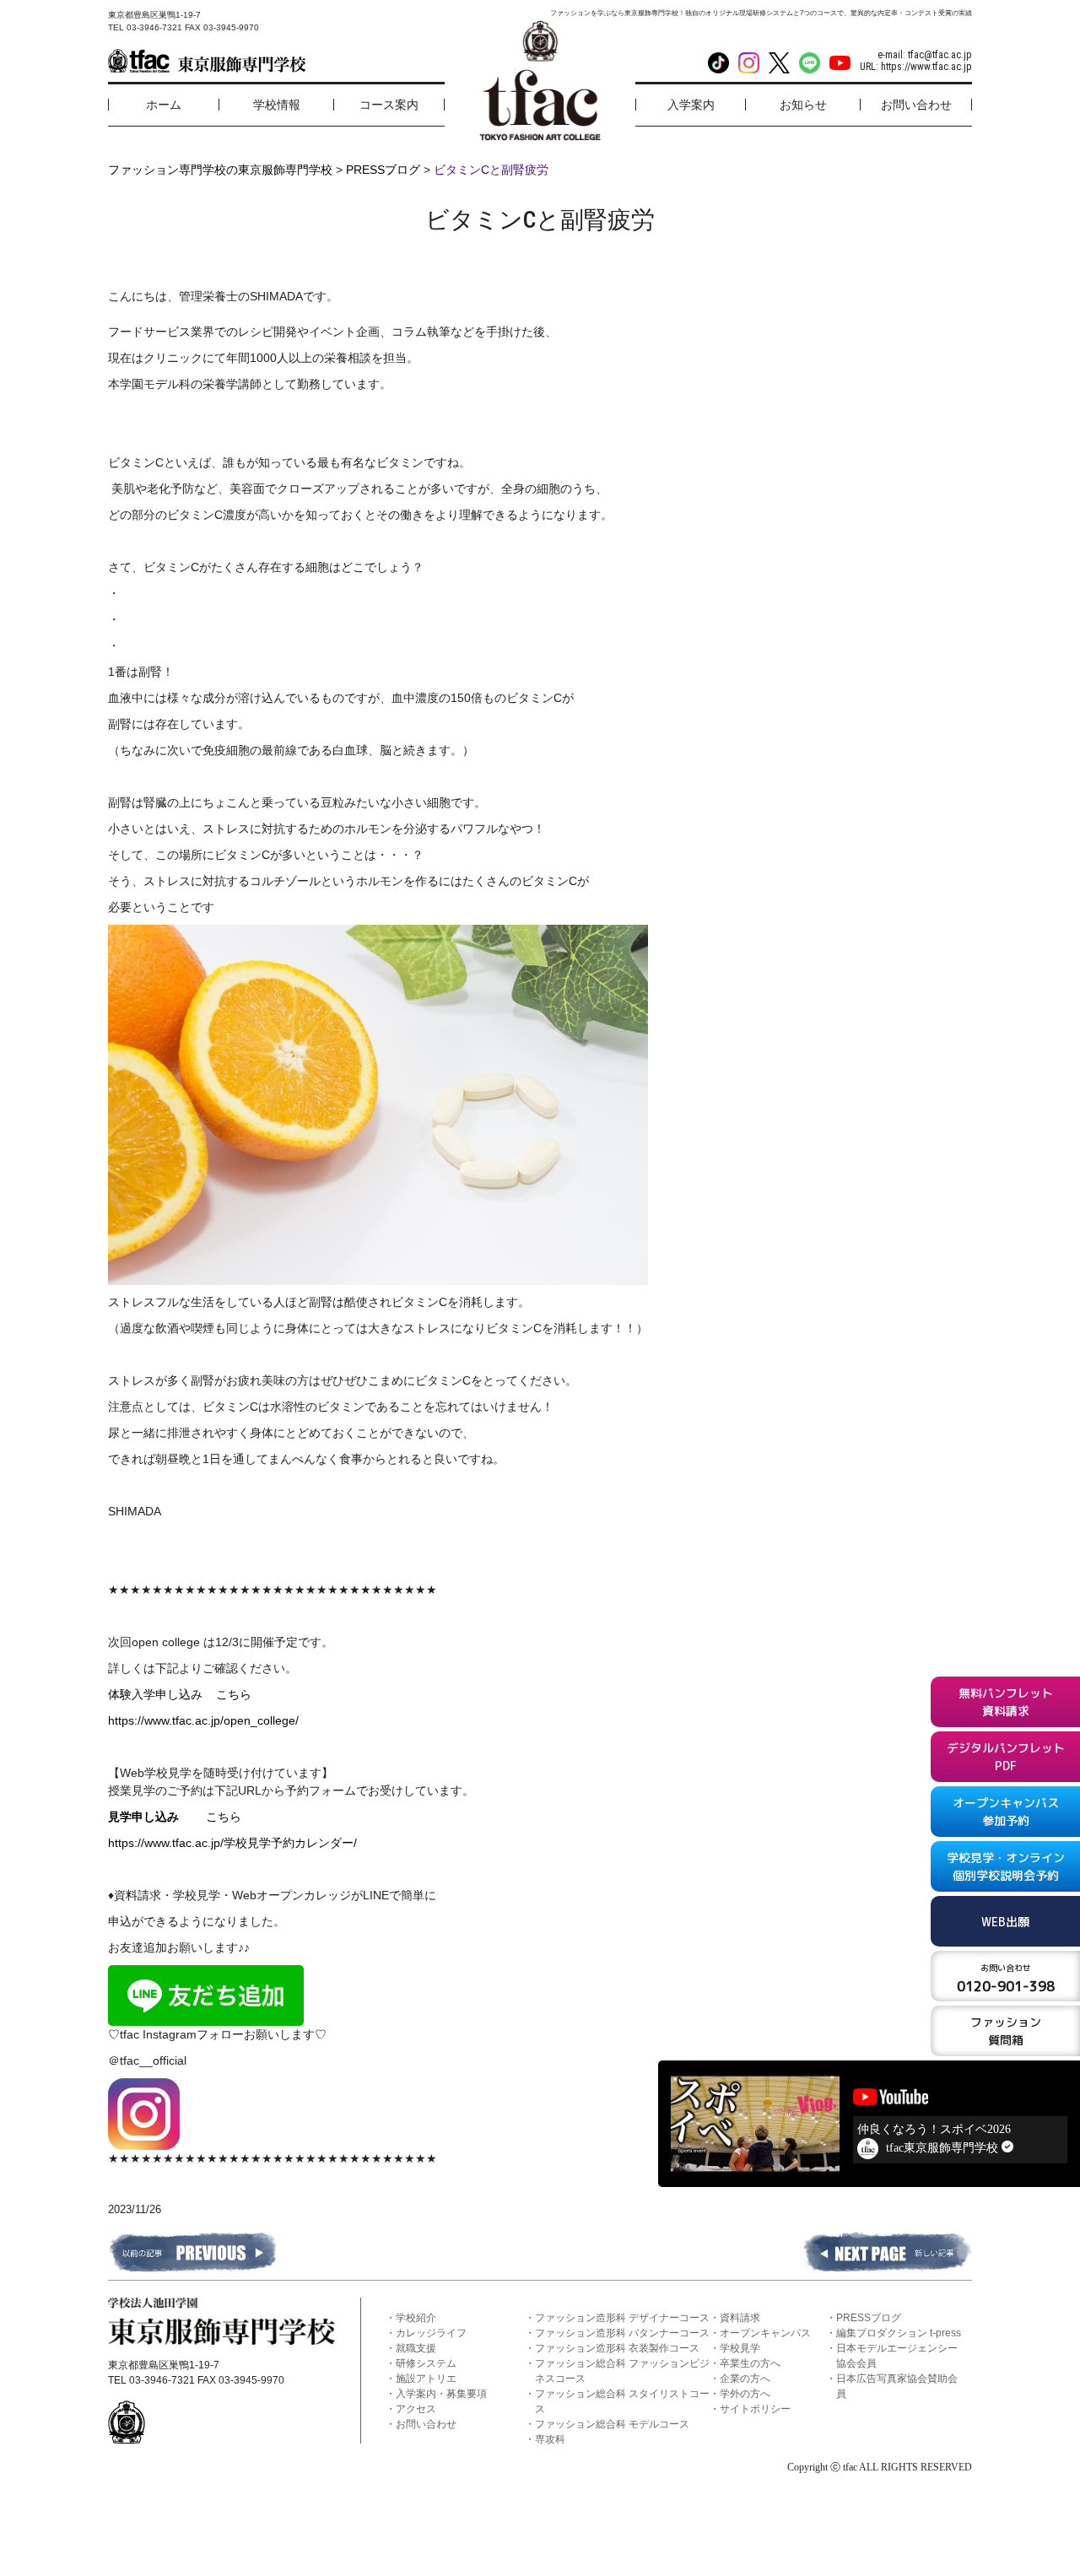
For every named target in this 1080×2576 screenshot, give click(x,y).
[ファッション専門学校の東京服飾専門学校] (207, 61)
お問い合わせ (426, 2424)
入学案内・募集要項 (441, 2394)
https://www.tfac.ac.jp (926, 67)
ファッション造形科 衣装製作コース (617, 2348)
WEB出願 (1005, 1922)
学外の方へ (745, 2394)
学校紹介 (416, 2318)
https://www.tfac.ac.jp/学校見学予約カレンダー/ (232, 1843)
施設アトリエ (426, 2379)
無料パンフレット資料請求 (1006, 1702)
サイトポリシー (755, 2409)
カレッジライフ (431, 2333)
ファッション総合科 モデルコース (612, 2424)
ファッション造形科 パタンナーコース (622, 2333)
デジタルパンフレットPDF (1006, 1757)
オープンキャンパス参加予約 (1006, 1812)
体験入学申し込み (162, 1694)
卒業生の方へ (750, 2363)
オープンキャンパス (765, 2333)
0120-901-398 (1006, 1979)
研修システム (426, 2363)
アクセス (416, 2409)
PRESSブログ (869, 2318)
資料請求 (740, 2318)
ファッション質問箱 (1006, 2031)
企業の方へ (745, 2379)
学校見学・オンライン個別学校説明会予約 (1006, 1866)
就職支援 (416, 2348)
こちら (234, 1694)
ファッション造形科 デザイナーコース (622, 2318)
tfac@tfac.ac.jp (940, 55)
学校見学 (740, 2348)
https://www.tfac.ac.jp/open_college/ (203, 1720)
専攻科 (550, 2439)
